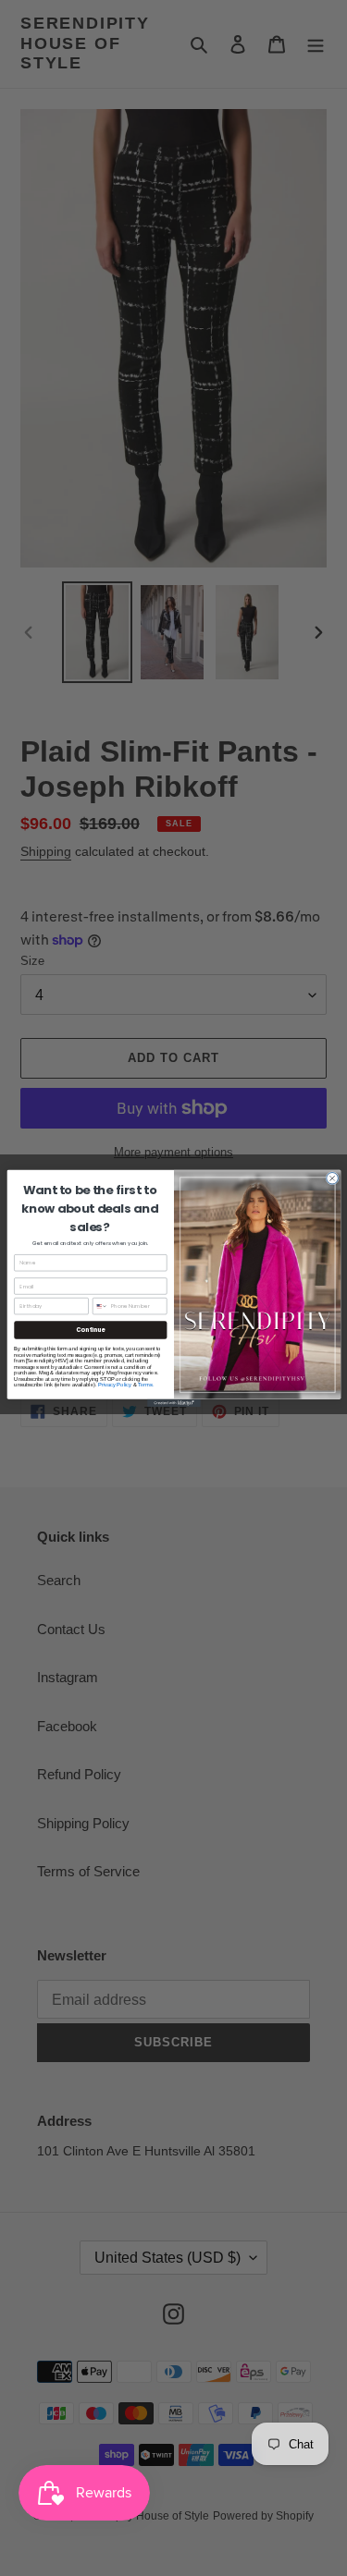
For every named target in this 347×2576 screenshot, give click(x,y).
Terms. (146, 1384)
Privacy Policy (114, 1384)
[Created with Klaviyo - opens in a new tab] (174, 1403)
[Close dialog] (332, 1178)
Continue (90, 1330)
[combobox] (100, 1306)
